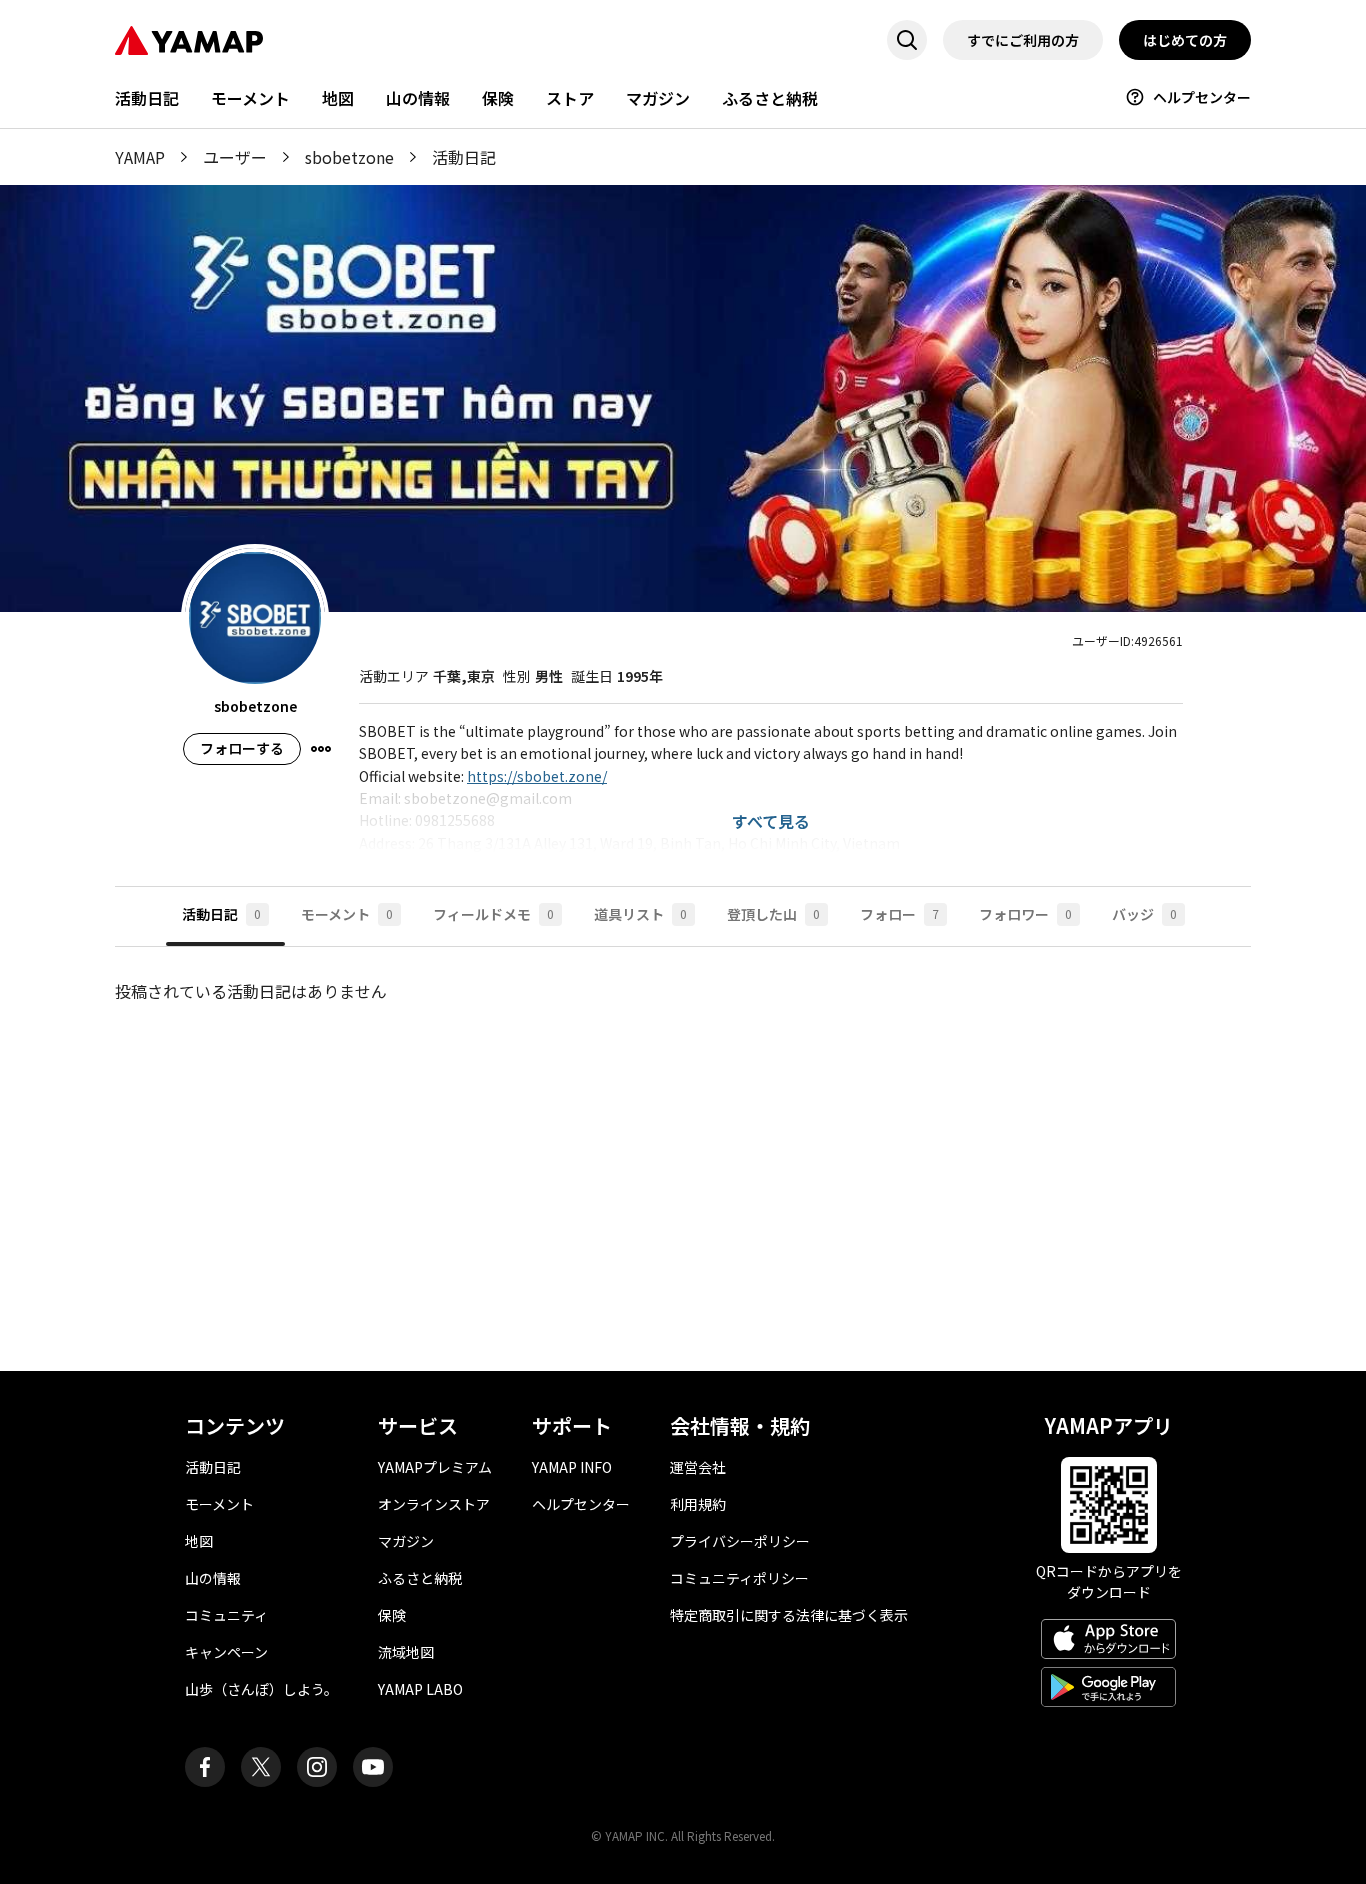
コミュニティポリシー (739, 1578)
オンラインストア (434, 1504)
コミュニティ (226, 1615)
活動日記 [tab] (221, 914)
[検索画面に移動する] (907, 40)
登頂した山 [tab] (773, 914)
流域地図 (406, 1652)
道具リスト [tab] (640, 914)
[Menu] (321, 749)
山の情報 (418, 98)
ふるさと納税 (770, 98)
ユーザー (235, 157)
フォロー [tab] (899, 914)
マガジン (658, 98)
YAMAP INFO (572, 1467)
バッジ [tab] (1144, 914)
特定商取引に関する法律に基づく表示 (789, 1615)
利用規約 (698, 1504)
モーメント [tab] (347, 914)
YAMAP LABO (420, 1689)
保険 (498, 98)
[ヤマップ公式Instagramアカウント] (317, 1767)
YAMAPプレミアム (435, 1467)
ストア (570, 98)
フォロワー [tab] (1025, 914)
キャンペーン (226, 1652)
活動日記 (147, 98)
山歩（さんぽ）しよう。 (261, 1689)
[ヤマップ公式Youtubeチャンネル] (373, 1767)
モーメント (250, 98)
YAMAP (140, 157)
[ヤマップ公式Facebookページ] (205, 1767)
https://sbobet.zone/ (537, 776)
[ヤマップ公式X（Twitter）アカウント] (261, 1767)
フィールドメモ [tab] (493, 914)
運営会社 (698, 1467)
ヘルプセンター (1202, 97)
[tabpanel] (683, 1143)
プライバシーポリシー (740, 1541)
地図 (338, 98)
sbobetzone (349, 157)
